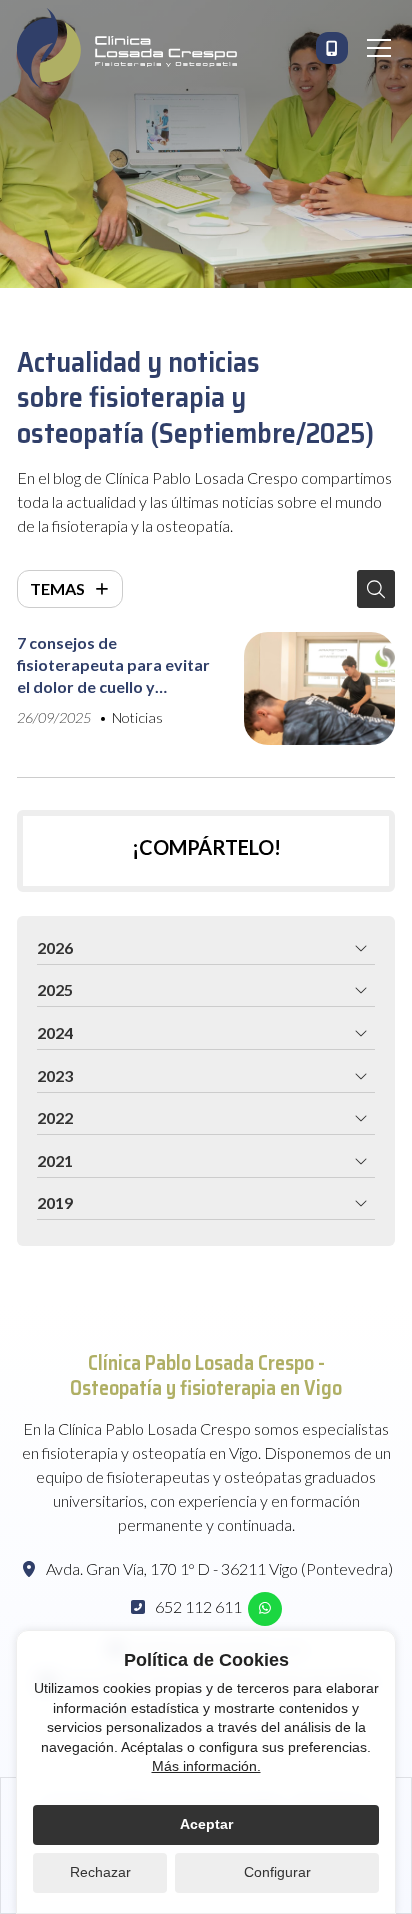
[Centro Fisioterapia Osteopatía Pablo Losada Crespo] (127, 48)
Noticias (137, 717)
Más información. (206, 1766)
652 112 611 (198, 1606)
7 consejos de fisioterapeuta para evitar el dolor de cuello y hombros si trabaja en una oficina (113, 666)
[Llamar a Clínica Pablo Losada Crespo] (332, 48)
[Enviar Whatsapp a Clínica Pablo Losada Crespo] (265, 1609)
